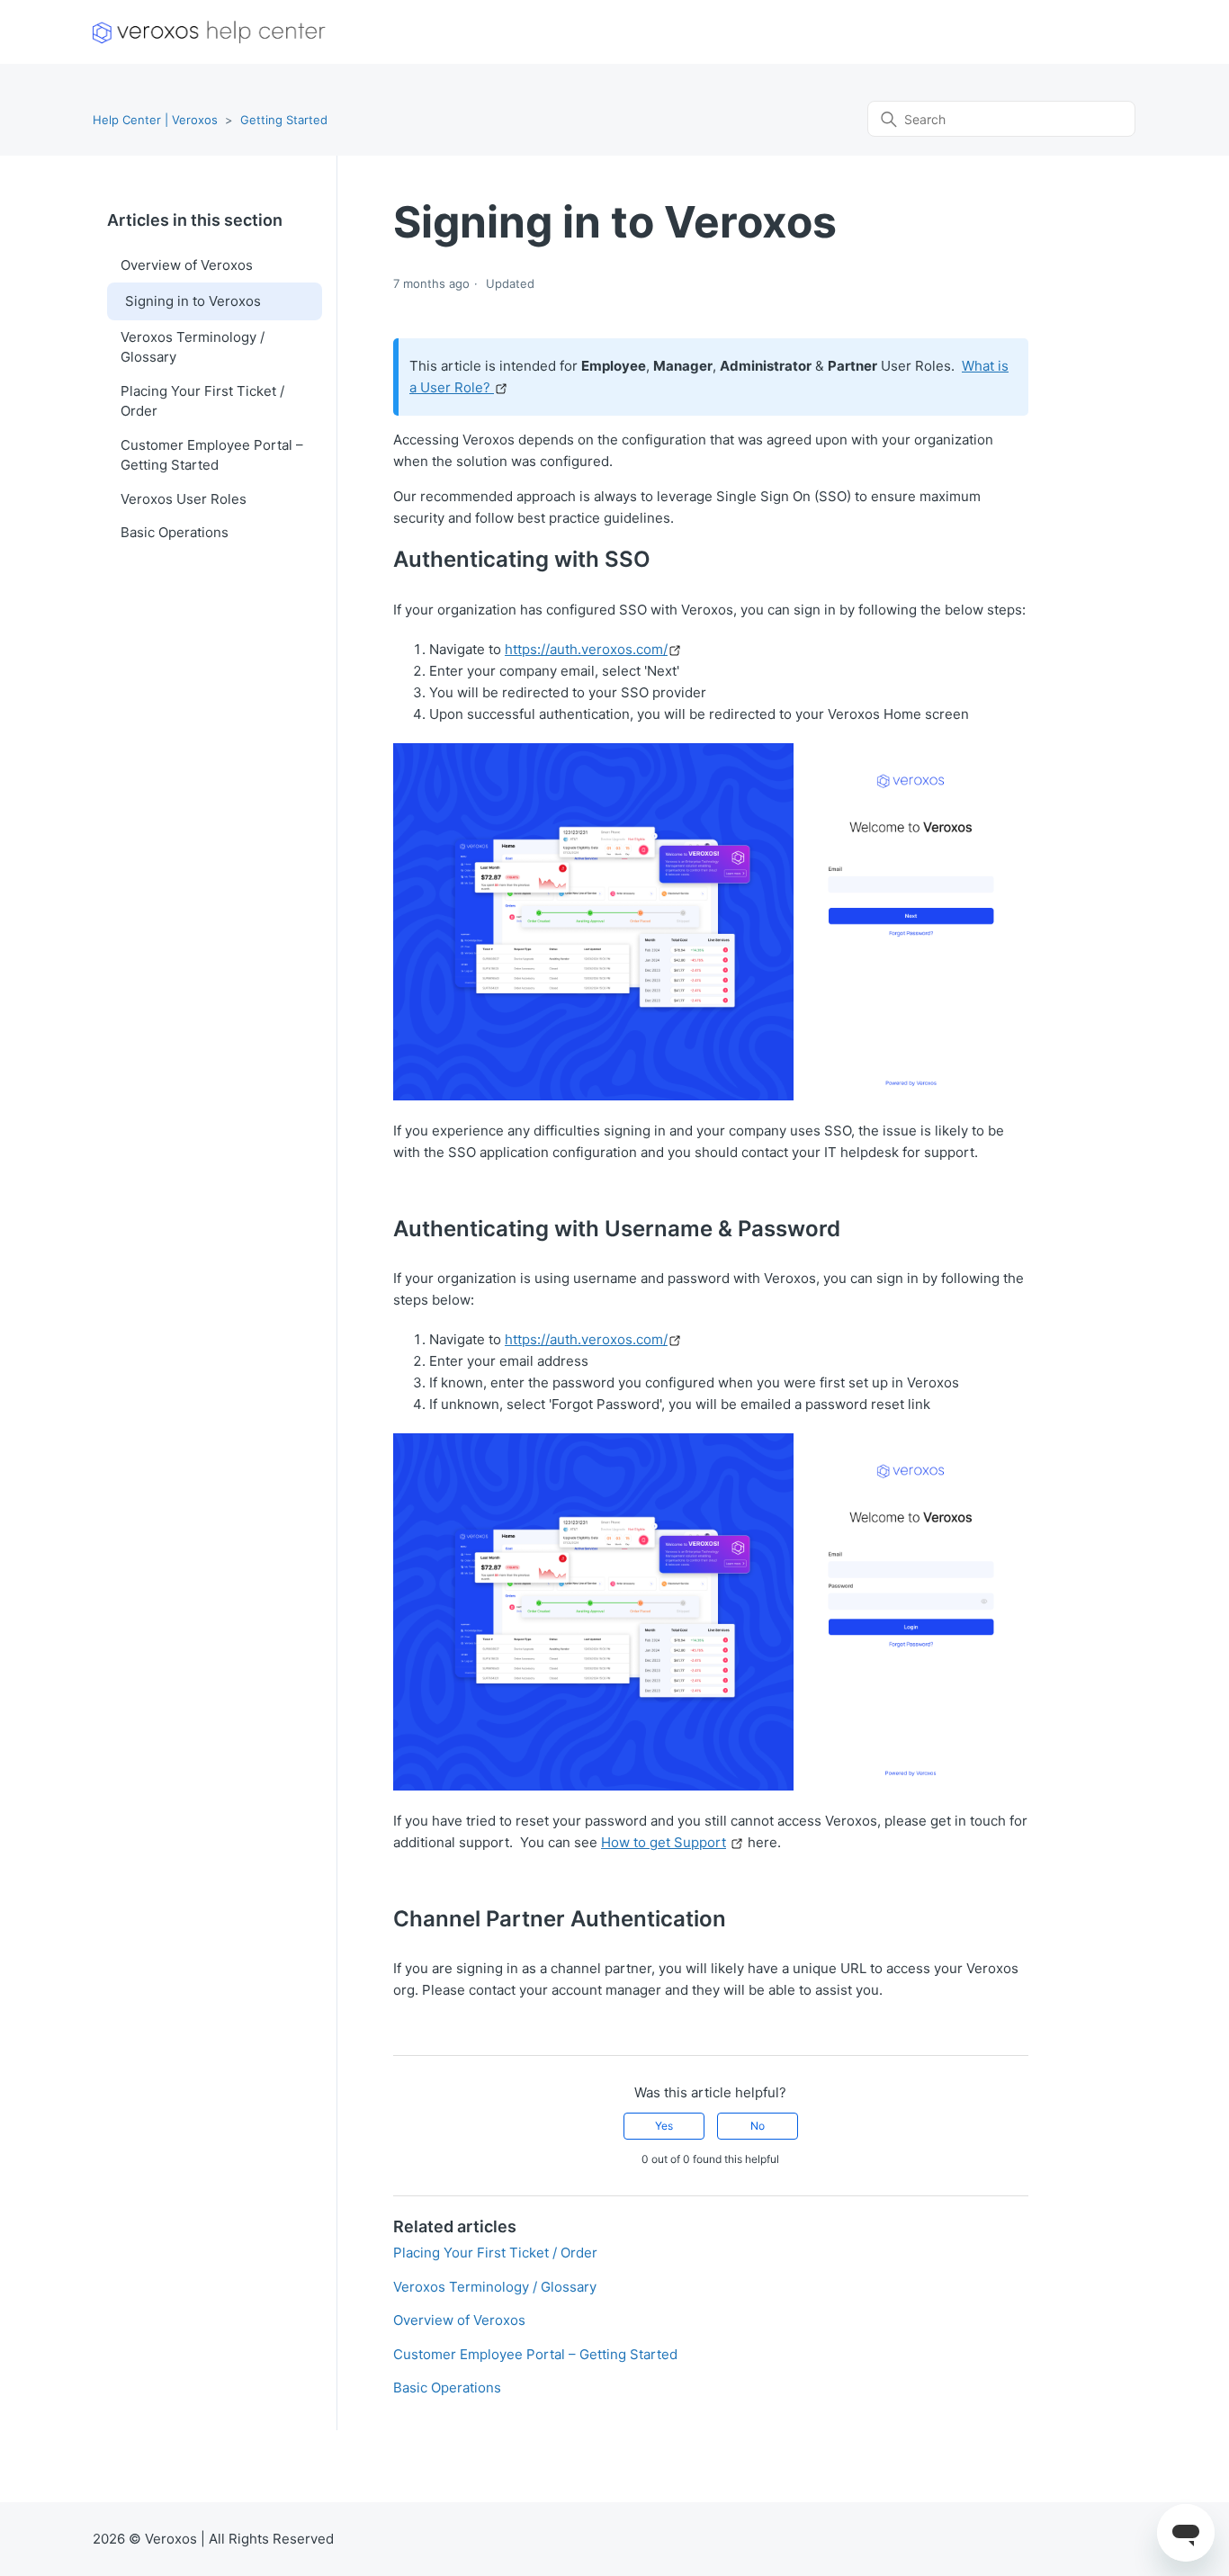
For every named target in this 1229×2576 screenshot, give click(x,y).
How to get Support (664, 1842)
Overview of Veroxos (187, 265)
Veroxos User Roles (184, 499)
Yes (664, 2126)
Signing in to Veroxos (193, 301)
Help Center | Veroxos (155, 120)
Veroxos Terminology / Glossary (193, 347)
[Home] (209, 32)
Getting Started (284, 120)
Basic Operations (175, 532)
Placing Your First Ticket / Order (202, 401)
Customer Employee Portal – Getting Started (212, 455)
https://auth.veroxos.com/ (586, 649)
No (758, 2126)
